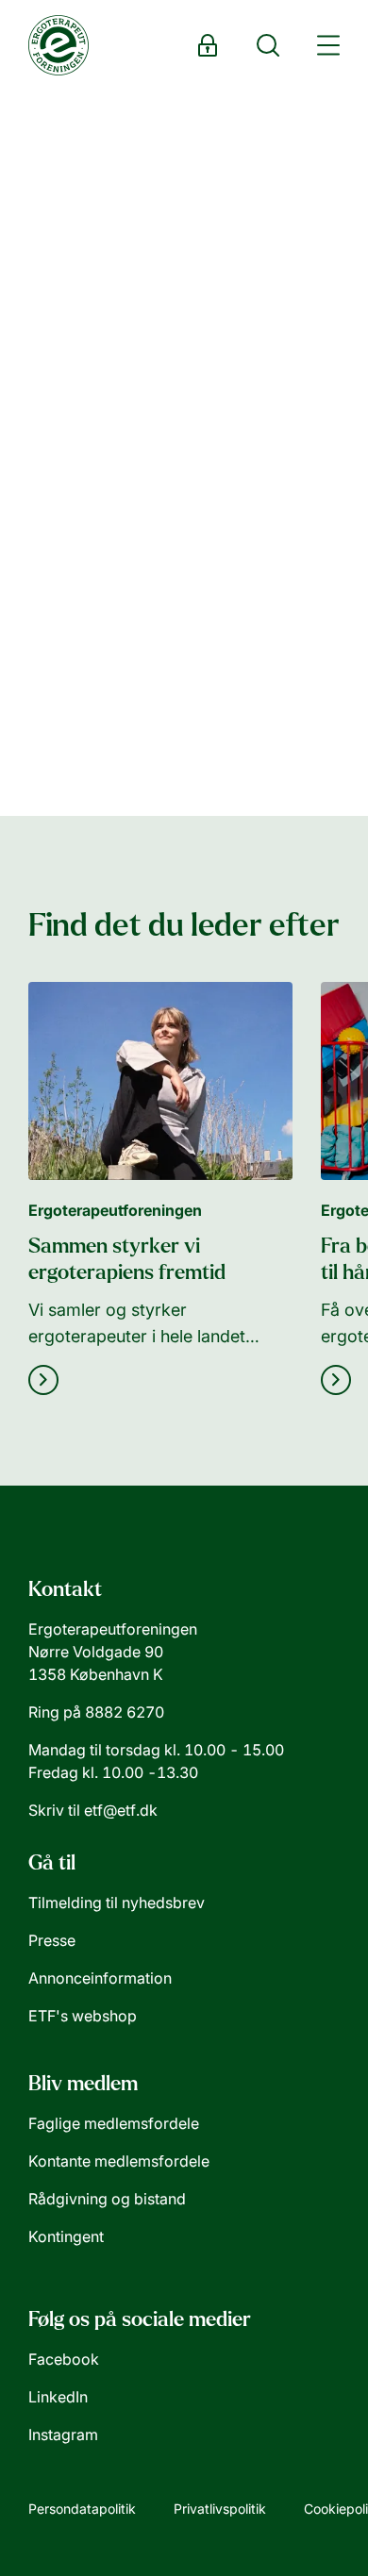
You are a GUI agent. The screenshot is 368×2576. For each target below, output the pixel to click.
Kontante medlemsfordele (119, 2161)
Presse (52, 1940)
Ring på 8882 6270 (96, 1712)
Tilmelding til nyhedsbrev (117, 1903)
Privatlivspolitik (220, 2509)
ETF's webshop (83, 2016)
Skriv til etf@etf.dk (93, 1810)
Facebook (64, 2359)
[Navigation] (328, 45)
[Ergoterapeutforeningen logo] (59, 45)
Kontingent (66, 2236)
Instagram (63, 2435)
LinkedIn (58, 2397)
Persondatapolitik (82, 2509)
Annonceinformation (100, 1978)
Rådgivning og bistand (107, 2199)
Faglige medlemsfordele (114, 2123)
